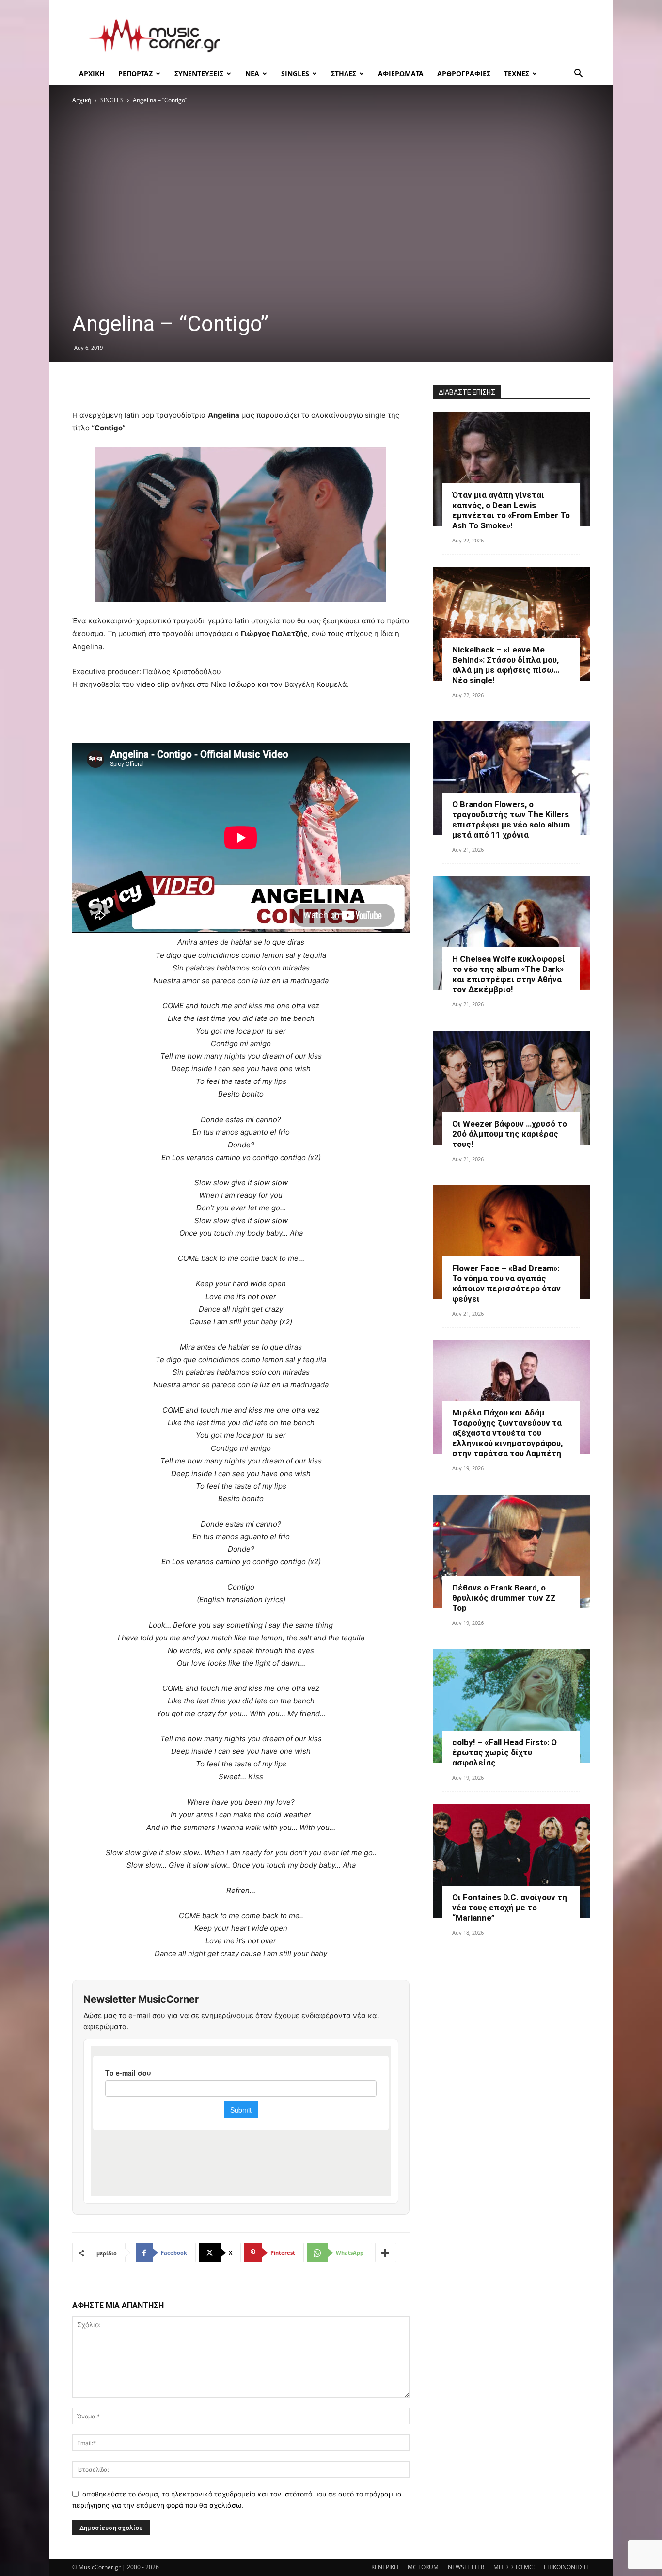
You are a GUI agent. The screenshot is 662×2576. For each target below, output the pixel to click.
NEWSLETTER (466, 2567)
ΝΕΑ (252, 73)
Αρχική (82, 100)
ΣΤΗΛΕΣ (344, 73)
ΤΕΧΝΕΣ (517, 73)
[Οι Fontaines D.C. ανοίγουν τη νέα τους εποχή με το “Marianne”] (511, 1861)
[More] (386, 2253)
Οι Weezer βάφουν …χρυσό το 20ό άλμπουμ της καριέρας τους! (510, 1134)
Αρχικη (92, 73)
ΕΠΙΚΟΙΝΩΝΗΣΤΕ (567, 2567)
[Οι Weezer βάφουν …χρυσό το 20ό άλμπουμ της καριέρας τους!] (511, 1088)
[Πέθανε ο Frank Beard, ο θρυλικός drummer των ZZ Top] (511, 1551)
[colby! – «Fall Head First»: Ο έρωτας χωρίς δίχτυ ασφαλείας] (511, 1706)
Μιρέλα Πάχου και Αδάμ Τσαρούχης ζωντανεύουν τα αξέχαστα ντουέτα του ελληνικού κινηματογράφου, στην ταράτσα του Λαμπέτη (507, 1433)
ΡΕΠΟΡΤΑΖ (135, 73)
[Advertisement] (413, 36)
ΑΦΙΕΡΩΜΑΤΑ (401, 73)
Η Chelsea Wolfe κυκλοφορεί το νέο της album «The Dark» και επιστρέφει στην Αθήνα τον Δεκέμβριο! (509, 974)
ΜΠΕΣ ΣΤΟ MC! (514, 2567)
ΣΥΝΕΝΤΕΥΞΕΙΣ (199, 73)
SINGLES (295, 73)
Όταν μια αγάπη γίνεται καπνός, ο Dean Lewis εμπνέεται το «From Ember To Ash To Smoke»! (511, 510)
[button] (578, 74)
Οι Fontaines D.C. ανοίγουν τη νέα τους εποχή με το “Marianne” (510, 1908)
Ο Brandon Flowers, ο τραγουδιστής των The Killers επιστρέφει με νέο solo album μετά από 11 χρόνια (511, 819)
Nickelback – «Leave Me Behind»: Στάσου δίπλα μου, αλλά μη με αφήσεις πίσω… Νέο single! (506, 665)
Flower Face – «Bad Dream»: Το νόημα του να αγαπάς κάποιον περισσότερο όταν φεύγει (506, 1283)
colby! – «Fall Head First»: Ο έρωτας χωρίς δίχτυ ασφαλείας (504, 1752)
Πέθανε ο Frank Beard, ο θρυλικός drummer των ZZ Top (504, 1598)
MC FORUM (423, 2567)
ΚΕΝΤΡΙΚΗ (385, 2567)
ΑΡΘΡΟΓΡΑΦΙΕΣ (464, 73)
